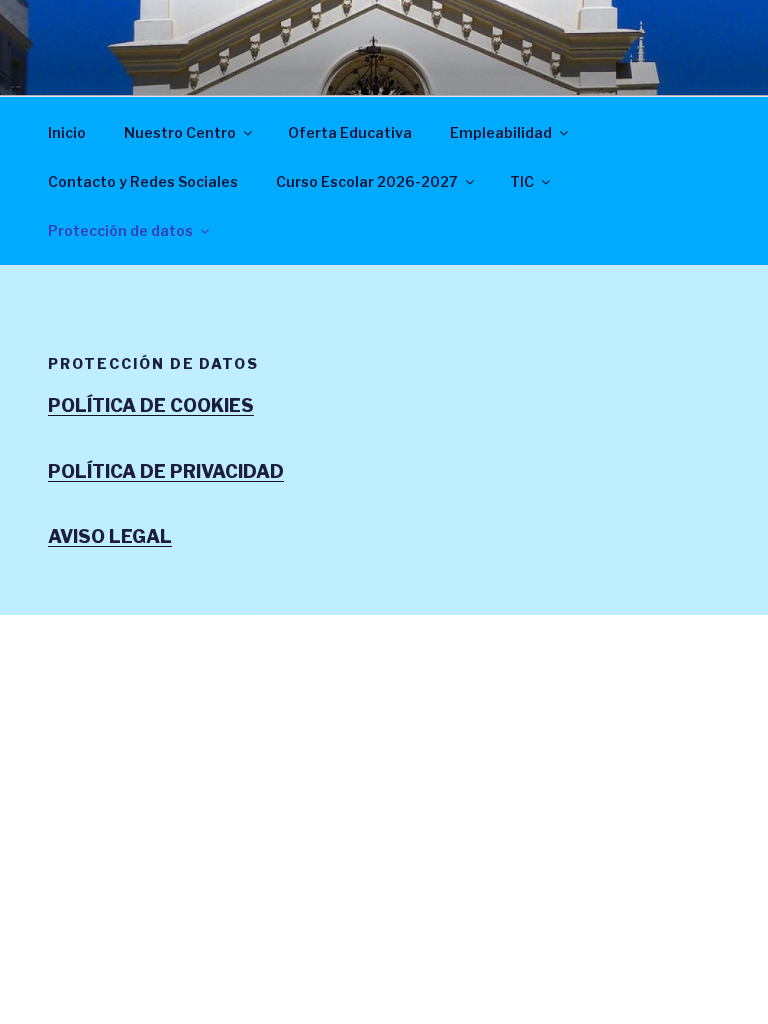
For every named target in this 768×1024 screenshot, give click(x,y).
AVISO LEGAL (110, 536)
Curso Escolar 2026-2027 (367, 181)
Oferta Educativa (350, 132)
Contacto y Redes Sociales (143, 181)
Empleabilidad (501, 132)
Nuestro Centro (180, 132)
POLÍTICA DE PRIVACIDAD (166, 471)
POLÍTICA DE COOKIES (151, 405)
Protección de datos (120, 230)
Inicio (67, 132)
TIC (522, 181)
